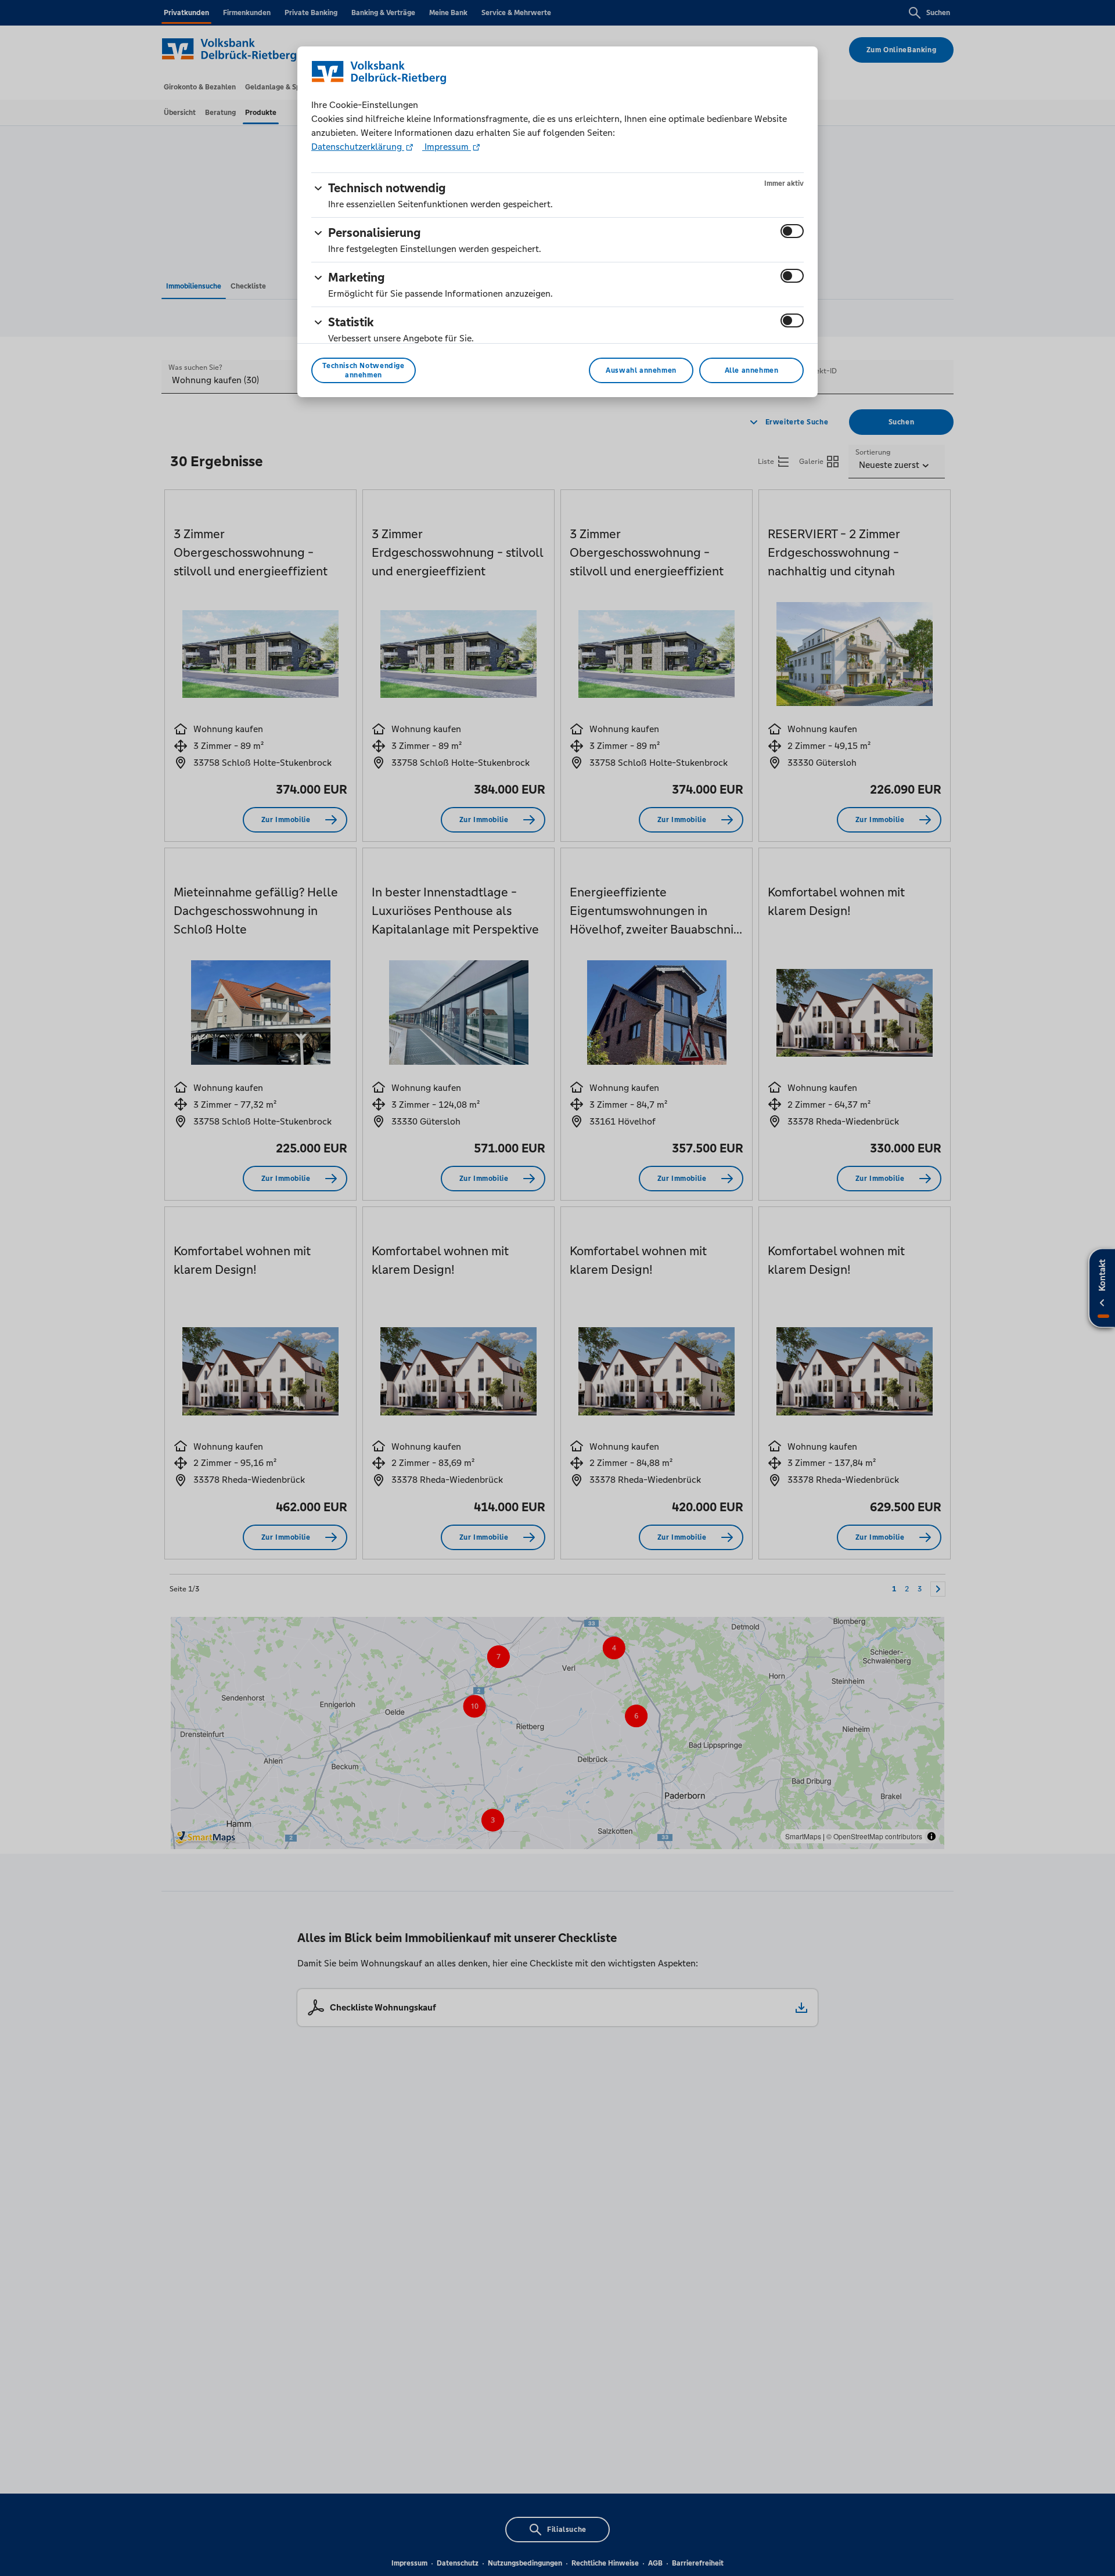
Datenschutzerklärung (358, 147)
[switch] (792, 231)
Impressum (447, 147)
